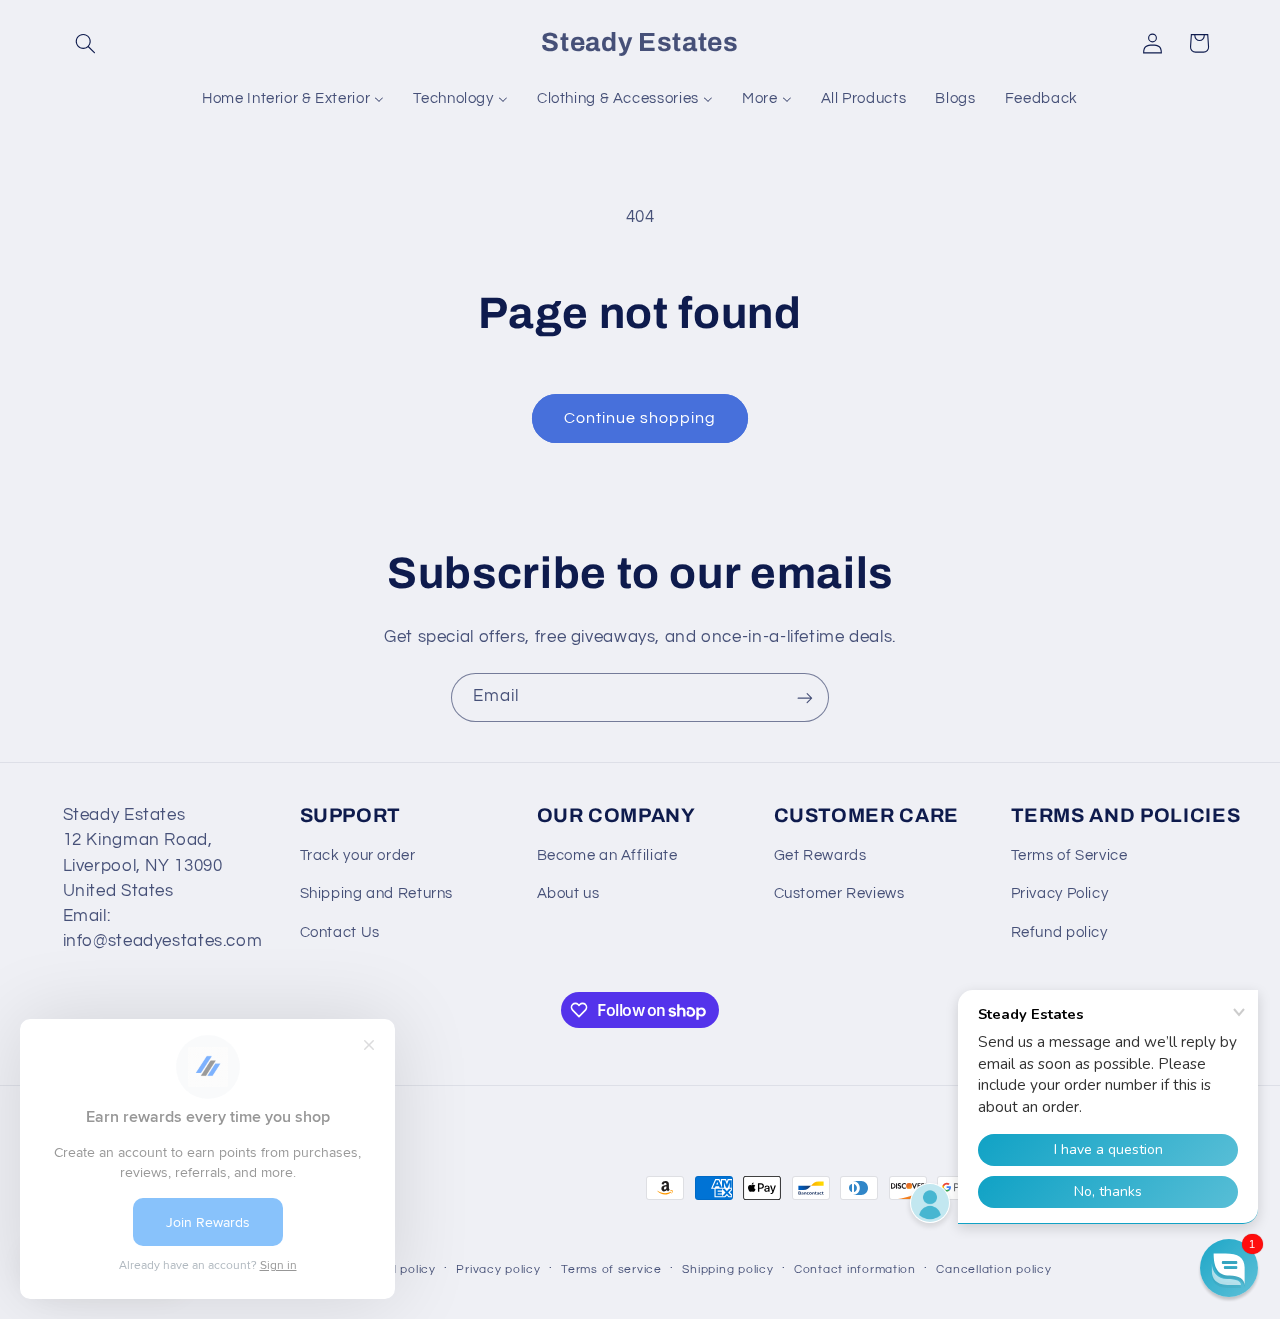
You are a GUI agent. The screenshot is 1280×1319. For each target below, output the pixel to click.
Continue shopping (640, 418)
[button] (86, 43)
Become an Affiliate (607, 855)
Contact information (855, 1268)
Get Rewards (820, 855)
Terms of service (611, 1268)
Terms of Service (1069, 855)
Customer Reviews (839, 893)
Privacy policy (498, 1268)
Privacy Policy (1060, 893)
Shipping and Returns (377, 893)
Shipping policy (727, 1268)
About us (568, 893)
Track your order (358, 855)
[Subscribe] (805, 697)
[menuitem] (293, 99)
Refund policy (1059, 932)
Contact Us (340, 932)
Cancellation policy (993, 1268)
